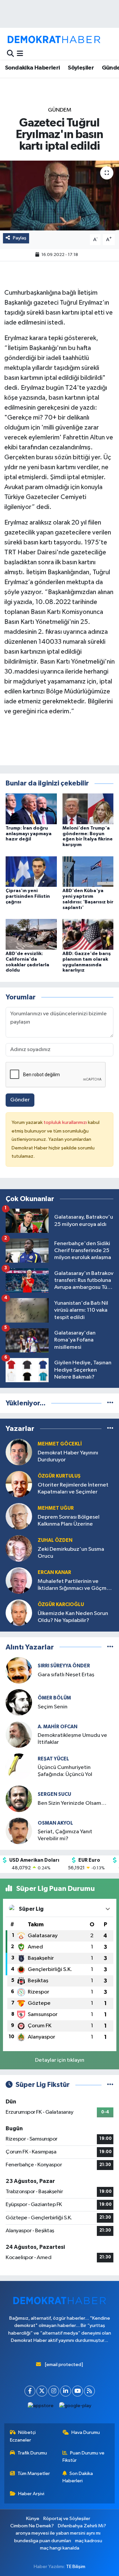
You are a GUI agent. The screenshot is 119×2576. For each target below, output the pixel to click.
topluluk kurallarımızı (66, 1122)
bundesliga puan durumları (43, 2541)
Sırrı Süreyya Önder (64, 1666)
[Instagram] (54, 2391)
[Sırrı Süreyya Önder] (19, 1670)
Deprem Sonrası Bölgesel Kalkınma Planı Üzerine (69, 1521)
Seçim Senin (53, 1707)
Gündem (60, 110)
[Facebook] (30, 2391)
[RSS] (89, 2391)
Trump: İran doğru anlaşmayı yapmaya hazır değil (29, 834)
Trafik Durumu (32, 2453)
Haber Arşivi (31, 2494)
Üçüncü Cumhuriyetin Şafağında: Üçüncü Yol (65, 1771)
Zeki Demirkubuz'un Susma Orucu (71, 1553)
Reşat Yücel (53, 1759)
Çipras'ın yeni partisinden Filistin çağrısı (28, 896)
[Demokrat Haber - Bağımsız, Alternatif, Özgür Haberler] (54, 39)
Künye (33, 2519)
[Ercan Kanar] (19, 1580)
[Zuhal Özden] (19, 1548)
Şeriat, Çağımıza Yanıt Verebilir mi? (65, 1835)
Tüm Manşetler (34, 2474)
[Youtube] (78, 2391)
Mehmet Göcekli (60, 1444)
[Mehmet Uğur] (19, 1516)
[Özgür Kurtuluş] (19, 1484)
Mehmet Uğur (56, 1508)
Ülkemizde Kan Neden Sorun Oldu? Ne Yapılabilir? (73, 1617)
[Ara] (10, 54)
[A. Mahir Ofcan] (19, 1734)
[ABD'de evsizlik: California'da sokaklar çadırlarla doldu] (31, 934)
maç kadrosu (89, 2541)
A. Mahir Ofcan (58, 1727)
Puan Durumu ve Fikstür (84, 2457)
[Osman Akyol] (19, 1831)
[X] (42, 2391)
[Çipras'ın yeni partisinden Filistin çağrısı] (31, 871)
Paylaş (20, 238)
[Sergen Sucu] (19, 1799)
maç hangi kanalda (60, 2548)
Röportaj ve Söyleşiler (67, 2519)
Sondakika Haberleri (33, 68)
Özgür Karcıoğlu (61, 1605)
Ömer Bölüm (54, 1698)
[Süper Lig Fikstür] (110, 2085)
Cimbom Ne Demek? (32, 2526)
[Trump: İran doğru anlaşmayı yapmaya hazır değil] (31, 808)
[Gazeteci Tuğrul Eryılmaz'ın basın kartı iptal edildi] (59, 196)
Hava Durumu (86, 2432)
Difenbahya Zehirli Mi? (82, 2526)
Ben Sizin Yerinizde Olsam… (72, 1803)
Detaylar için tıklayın (60, 2060)
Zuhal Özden (55, 1540)
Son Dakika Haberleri (78, 2477)
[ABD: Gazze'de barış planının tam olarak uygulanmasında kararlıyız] (88, 934)
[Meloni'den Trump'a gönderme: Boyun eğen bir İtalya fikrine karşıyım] (88, 808)
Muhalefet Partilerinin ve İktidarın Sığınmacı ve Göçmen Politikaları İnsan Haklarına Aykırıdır (75, 1585)
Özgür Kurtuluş (59, 1476)
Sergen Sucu (54, 1794)
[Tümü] (110, 1403)
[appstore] (41, 2407)
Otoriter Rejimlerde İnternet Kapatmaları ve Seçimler (73, 1489)
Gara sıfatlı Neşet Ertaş (66, 1675)
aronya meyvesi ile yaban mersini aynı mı (58, 2533)
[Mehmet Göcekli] (19, 1452)
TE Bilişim (76, 2567)
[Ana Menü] (20, 54)
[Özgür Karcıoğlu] (19, 1613)
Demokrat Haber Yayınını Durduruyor (68, 1456)
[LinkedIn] (66, 2391)
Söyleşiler (81, 68)
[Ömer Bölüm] (19, 1702)
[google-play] (75, 2407)
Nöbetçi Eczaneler (23, 2436)
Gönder (20, 1100)
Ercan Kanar (54, 1572)
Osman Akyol (55, 1823)
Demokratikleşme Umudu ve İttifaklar (72, 1739)
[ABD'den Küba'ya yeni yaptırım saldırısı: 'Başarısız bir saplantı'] (88, 871)
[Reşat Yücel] (19, 1767)
